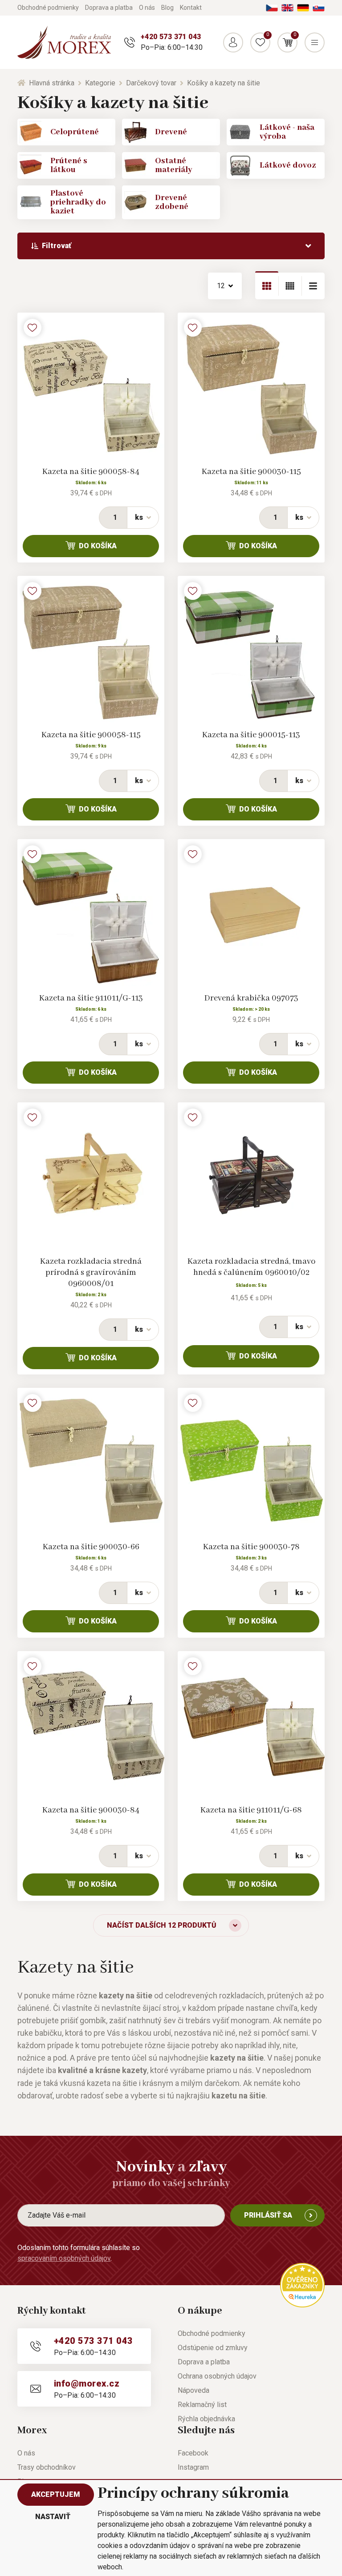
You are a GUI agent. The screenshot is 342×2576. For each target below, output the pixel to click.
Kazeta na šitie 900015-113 (251, 735)
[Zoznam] (290, 286)
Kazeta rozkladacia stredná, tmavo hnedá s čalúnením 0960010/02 (251, 1267)
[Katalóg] (267, 286)
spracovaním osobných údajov (64, 2258)
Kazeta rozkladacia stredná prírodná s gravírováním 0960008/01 (91, 1273)
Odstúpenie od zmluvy (213, 2348)
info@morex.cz (87, 2383)
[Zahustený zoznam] (313, 286)
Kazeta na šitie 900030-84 (91, 1810)
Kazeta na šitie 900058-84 (91, 472)
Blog (167, 8)
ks (139, 517)
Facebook (193, 2453)
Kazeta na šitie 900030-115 (251, 472)
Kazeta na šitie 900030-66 (91, 1547)
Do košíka (98, 546)
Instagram (193, 2467)
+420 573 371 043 (171, 37)
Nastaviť (53, 2517)
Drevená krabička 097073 (251, 998)
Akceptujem (56, 2494)
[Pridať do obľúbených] (33, 328)
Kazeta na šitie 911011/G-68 (251, 1810)
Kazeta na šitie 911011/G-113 (91, 998)
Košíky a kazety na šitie (224, 83)
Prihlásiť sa (268, 2215)
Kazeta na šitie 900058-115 (91, 735)
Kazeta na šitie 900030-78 (251, 1547)
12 (221, 286)
